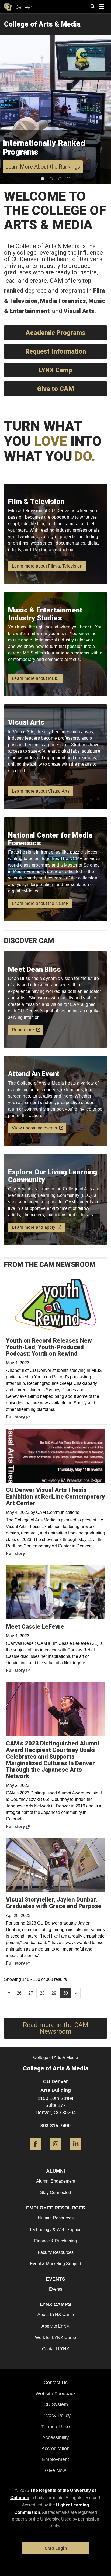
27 (31, 1993)
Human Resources (56, 2218)
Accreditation (55, 2449)
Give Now (55, 2470)
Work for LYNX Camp (55, 2338)
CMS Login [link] (56, 2548)
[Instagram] (56, 2152)
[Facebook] (35, 2152)
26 (19, 1993)
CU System (56, 2404)
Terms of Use (55, 2427)
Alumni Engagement (56, 2181)
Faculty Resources (56, 2252)
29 (54, 1993)
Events (56, 2289)
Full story (30, 1417)
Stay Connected (55, 2193)
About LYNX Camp (56, 2315)
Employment (55, 2459)
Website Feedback (56, 2394)
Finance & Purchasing (55, 2241)
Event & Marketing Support (55, 2264)
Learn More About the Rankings (43, 167)
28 (42, 1993)
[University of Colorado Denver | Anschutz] (18, 7)
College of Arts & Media (42, 24)
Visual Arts (79, 311)
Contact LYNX (56, 2349)
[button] (43, 179)
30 (65, 1993)
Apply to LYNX (55, 2326)
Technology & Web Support (55, 2230)
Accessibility (55, 2437)
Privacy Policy (55, 2416)
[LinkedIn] (76, 2152)
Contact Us (56, 2383)
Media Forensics (63, 301)
